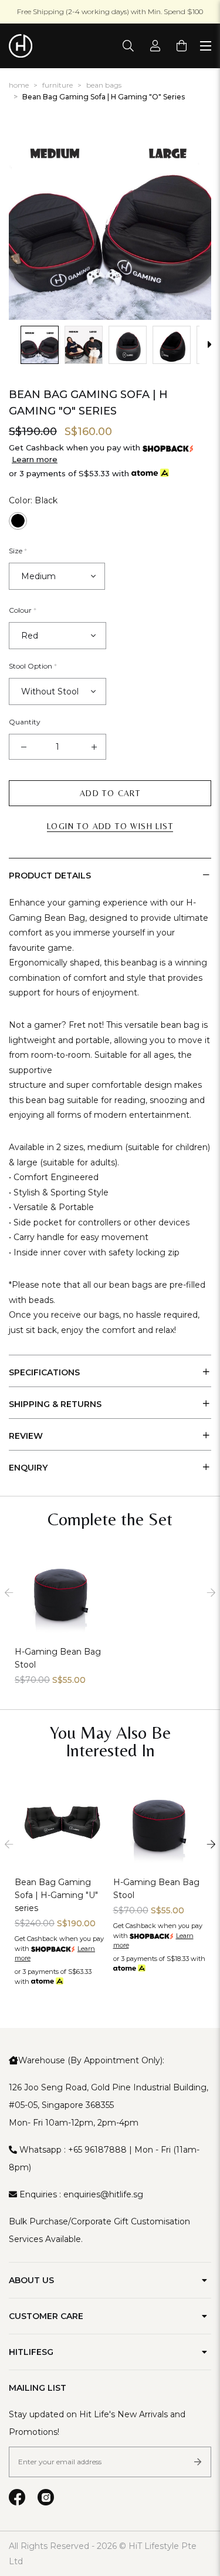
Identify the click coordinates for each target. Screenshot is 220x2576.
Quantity (25, 722)
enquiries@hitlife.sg (103, 2194)
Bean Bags (104, 85)
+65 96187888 (97, 2150)
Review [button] (26, 1436)
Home (19, 85)
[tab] (110, 874)
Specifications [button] (44, 1372)
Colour (23, 610)
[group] (40, 345)
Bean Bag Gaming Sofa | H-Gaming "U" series (56, 1895)
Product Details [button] (50, 876)
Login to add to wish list (110, 826)
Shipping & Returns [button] (55, 1404)
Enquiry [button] (28, 1468)
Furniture (57, 85)
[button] (15, 345)
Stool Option (33, 666)
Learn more (35, 459)
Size (18, 551)
